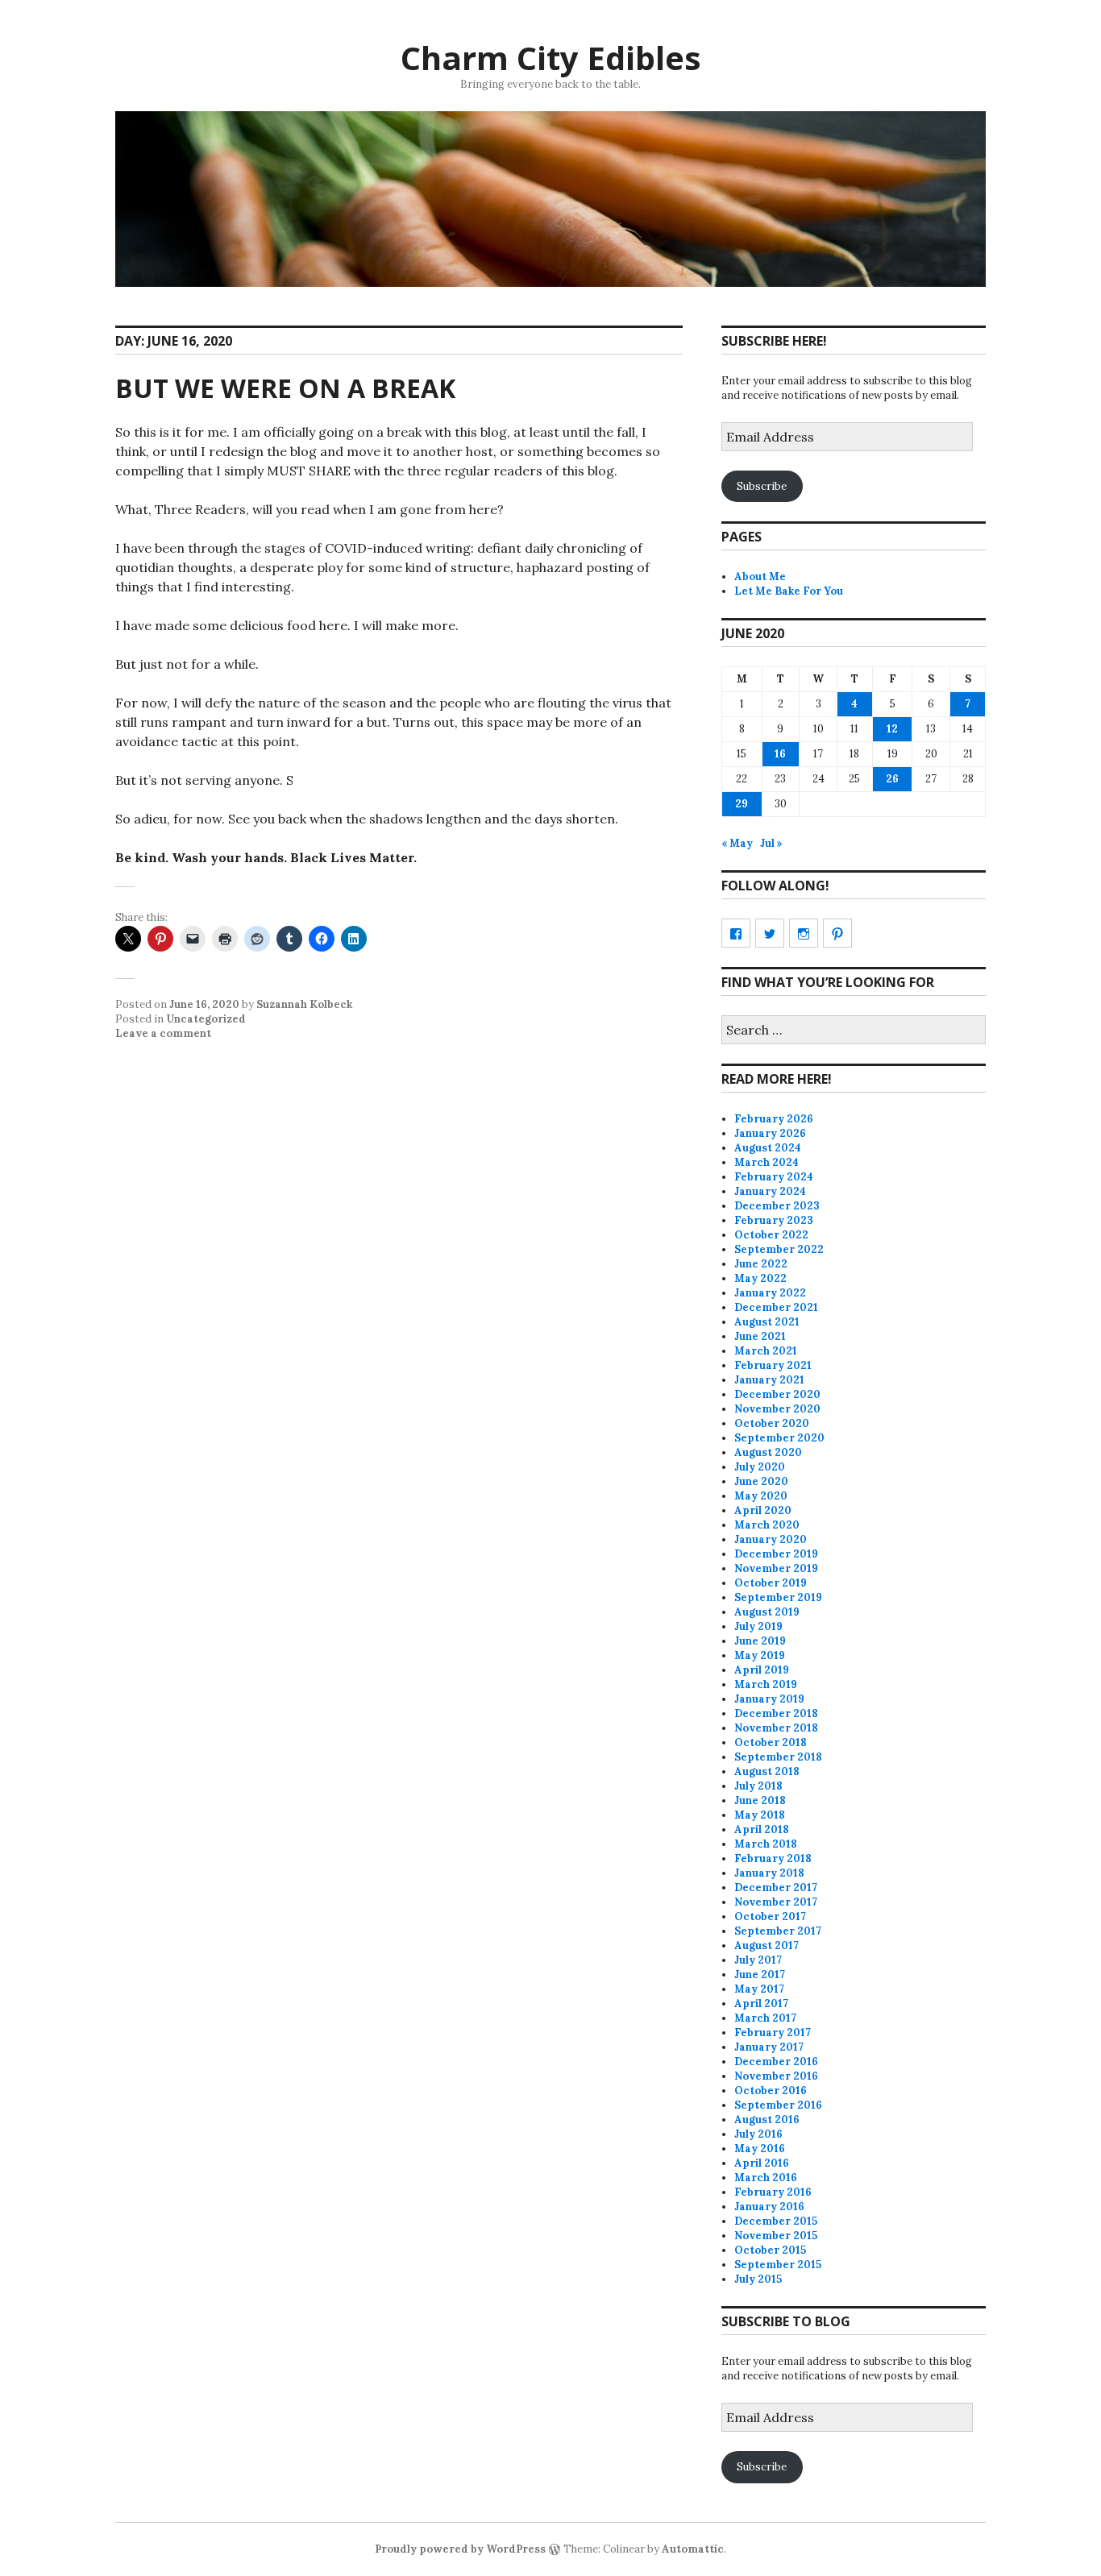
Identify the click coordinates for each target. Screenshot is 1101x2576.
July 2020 (760, 1467)
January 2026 (770, 1133)
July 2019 (758, 1626)
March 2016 (766, 2178)
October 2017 (770, 1916)
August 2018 (767, 1771)
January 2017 (769, 2047)
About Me (760, 577)
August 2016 (767, 2120)
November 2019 (776, 1568)
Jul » (771, 843)
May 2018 (760, 1815)
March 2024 (767, 1162)
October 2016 (771, 2091)
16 (780, 754)
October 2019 (771, 1583)
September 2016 (778, 2105)
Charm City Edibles (551, 58)
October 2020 (772, 1423)
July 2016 (758, 2134)
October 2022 (771, 1235)
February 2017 (773, 2033)
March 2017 (765, 2018)
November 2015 (776, 2236)
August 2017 (767, 1945)
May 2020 (761, 1496)
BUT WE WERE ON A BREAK (285, 388)
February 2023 (774, 1220)
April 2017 (761, 2004)
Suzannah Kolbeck (304, 1004)
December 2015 (776, 2221)
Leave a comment (163, 1033)
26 (892, 779)
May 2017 (759, 1989)
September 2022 (779, 1249)
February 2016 (773, 2192)
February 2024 (774, 1177)
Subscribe (762, 486)
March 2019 (766, 1684)
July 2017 (758, 1960)
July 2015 (758, 2279)
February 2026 (774, 1119)
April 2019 (762, 1670)
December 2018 (776, 1713)
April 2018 (762, 1829)
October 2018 (771, 1742)
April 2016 (762, 2163)
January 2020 (771, 1539)
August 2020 (768, 1452)
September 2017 (778, 1931)
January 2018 (769, 1873)
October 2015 (770, 2250)
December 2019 (776, 1554)
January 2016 (769, 2207)
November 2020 (777, 1409)
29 (742, 804)
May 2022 (760, 1278)
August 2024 (768, 1148)
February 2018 (773, 1858)
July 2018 (758, 1786)
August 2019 (767, 1612)
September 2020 (779, 1438)
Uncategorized (206, 1019)
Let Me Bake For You (789, 591)
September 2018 (778, 1757)
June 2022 (761, 1264)
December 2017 (776, 1887)
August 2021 (767, 1322)
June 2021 (760, 1336)
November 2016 (776, 2076)
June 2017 (760, 1975)
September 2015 (778, 2265)
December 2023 (777, 1206)
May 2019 (760, 1655)
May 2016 (760, 2149)
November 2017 (776, 1902)
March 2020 (767, 1525)
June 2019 (760, 1641)
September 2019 (778, 1597)
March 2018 (766, 1844)
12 (892, 729)
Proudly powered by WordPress (460, 2549)
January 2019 (769, 1699)
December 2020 (777, 1394)
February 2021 (773, 1365)
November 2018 (776, 1728)
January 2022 (770, 1293)
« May (737, 843)
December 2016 (776, 2062)
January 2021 (769, 1380)
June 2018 (760, 1800)
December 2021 (776, 1307)
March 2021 (766, 1351)
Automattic (693, 2549)
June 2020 (761, 1481)
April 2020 (763, 1510)
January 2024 (770, 1191)
